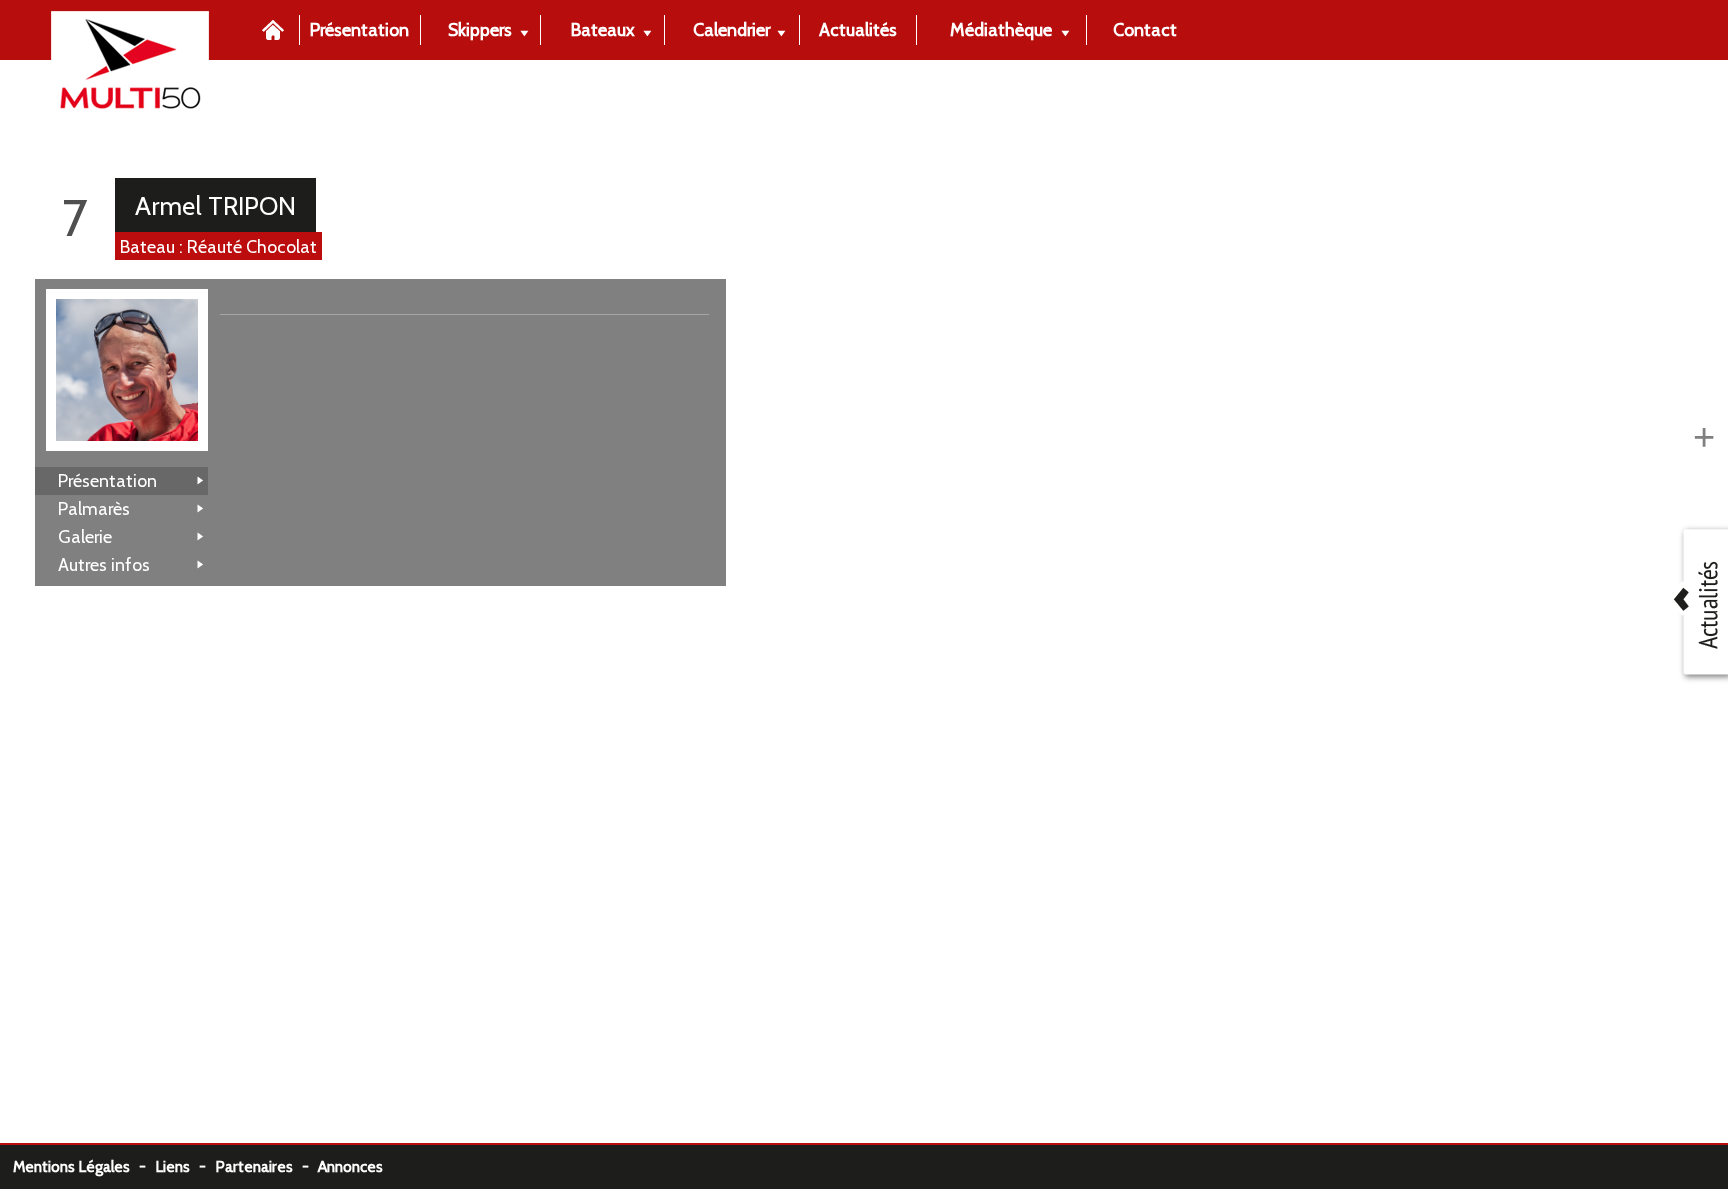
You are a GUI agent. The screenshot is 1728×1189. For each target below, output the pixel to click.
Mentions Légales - (84, 1166)
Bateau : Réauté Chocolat (218, 246)
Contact (1145, 29)
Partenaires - (266, 1166)
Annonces (350, 1166)
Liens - (185, 1166)
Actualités (858, 29)
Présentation (359, 29)
